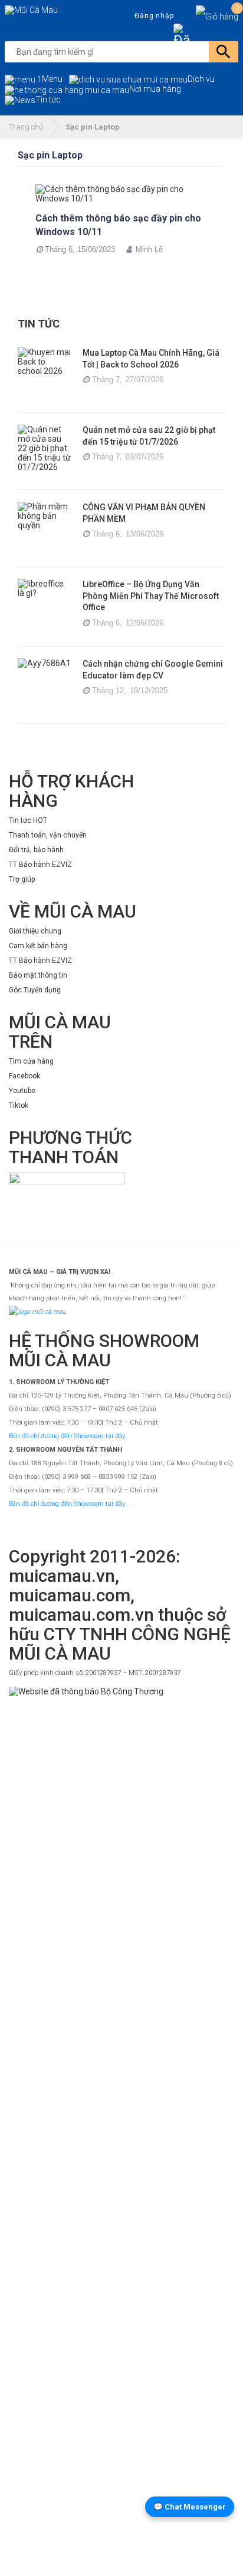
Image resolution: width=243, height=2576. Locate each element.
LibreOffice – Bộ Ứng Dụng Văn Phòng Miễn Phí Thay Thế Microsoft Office (151, 596)
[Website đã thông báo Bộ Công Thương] (121, 2128)
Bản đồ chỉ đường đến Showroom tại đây (67, 1436)
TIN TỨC (39, 324)
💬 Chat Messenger (190, 2507)
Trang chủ (26, 127)
